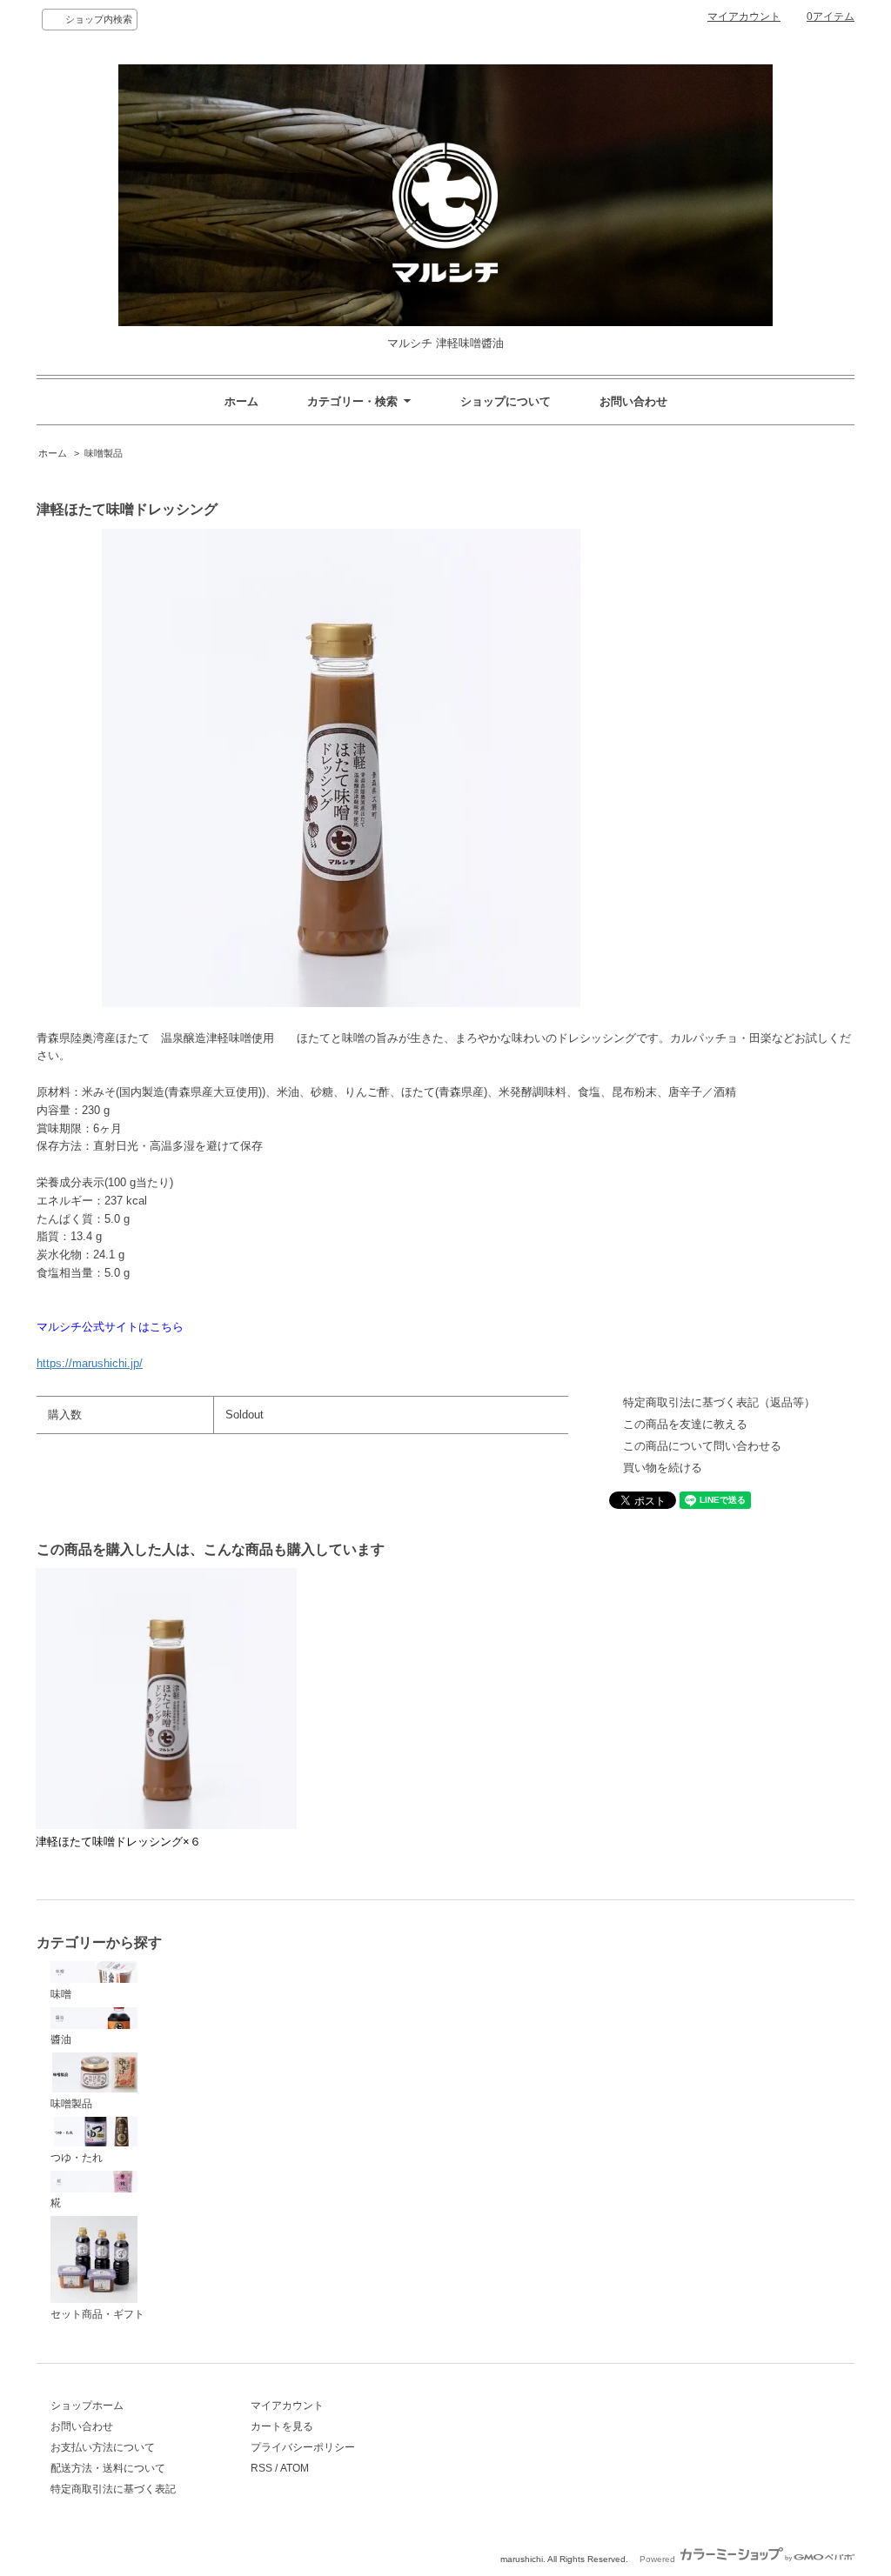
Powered (659, 2559)
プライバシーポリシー (303, 2447)
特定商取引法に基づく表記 (113, 2489)
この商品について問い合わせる (702, 1446)
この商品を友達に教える (685, 1424)
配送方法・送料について (108, 2468)
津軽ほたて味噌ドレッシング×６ (118, 1842)
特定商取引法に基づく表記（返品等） (719, 1402)
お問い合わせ (633, 401)
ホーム (241, 401)
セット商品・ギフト (97, 2314)
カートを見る (282, 2426)
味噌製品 (104, 453)
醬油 (61, 2039)
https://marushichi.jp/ (90, 1363)
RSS (261, 2468)
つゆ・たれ (77, 2158)
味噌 (61, 1994)
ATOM (295, 2468)
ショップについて (506, 401)
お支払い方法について (103, 2447)
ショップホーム (87, 2406)
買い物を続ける (663, 1468)
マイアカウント (744, 17)
